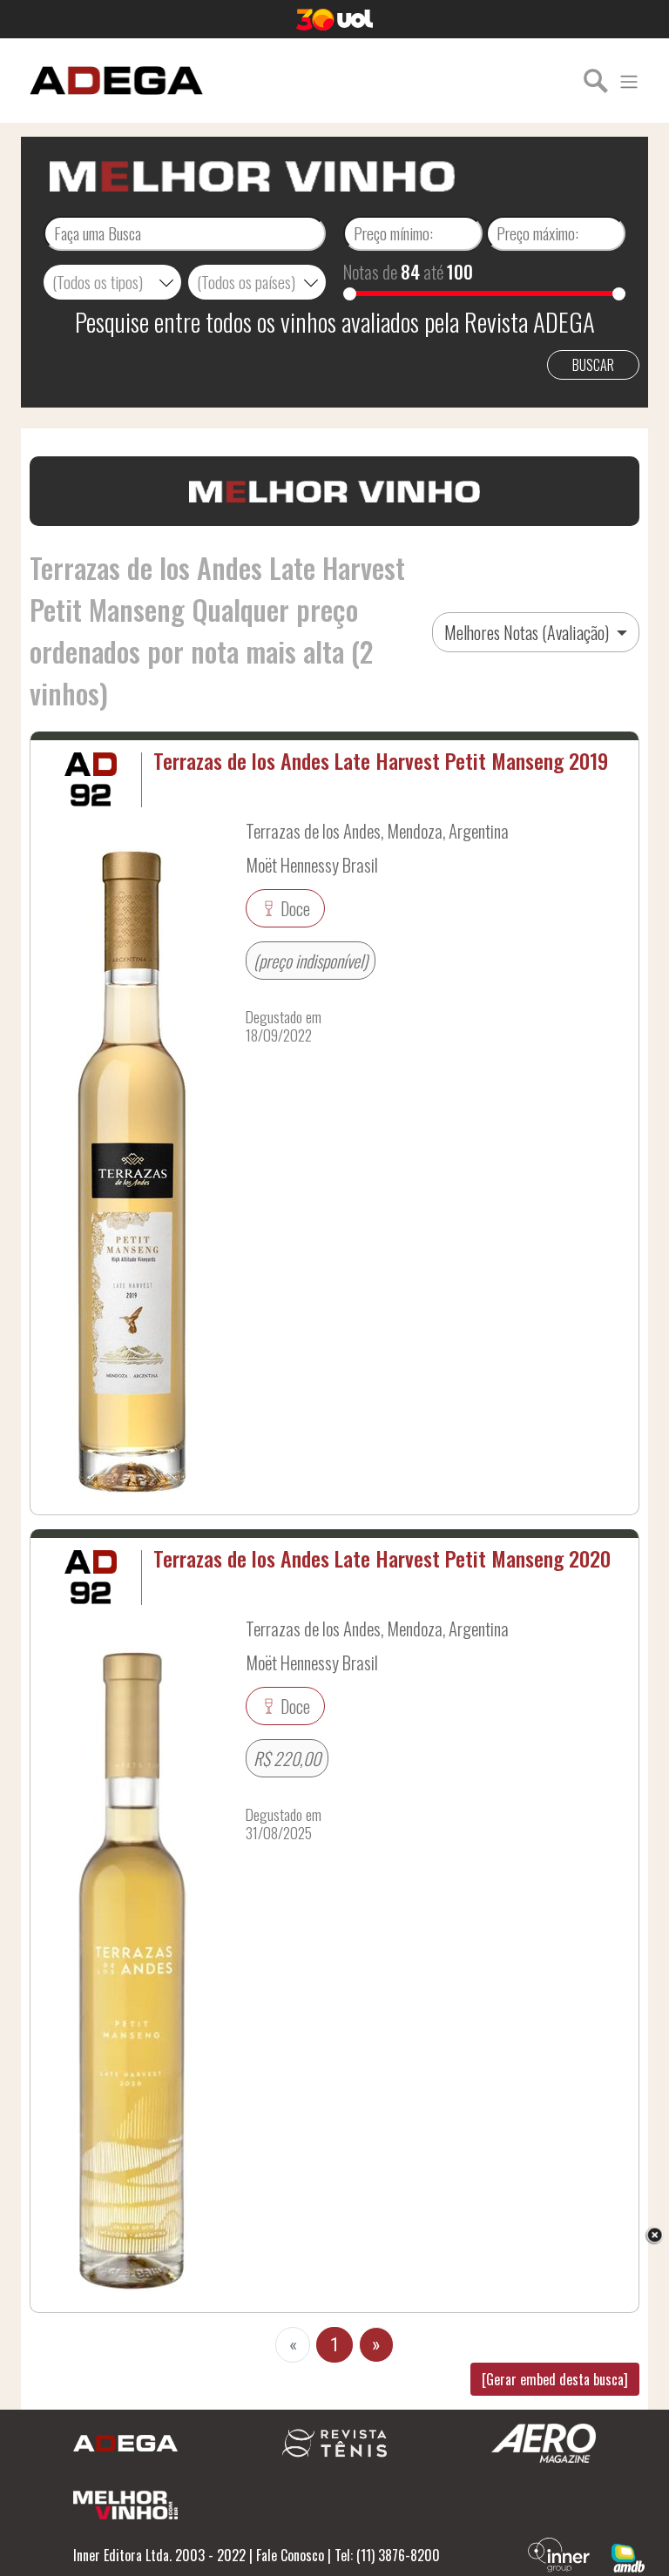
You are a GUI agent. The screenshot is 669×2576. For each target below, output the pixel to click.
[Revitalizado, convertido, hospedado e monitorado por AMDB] (628, 2556)
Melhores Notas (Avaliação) (528, 632)
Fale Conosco (290, 2555)
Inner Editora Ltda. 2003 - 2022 (159, 2555)
